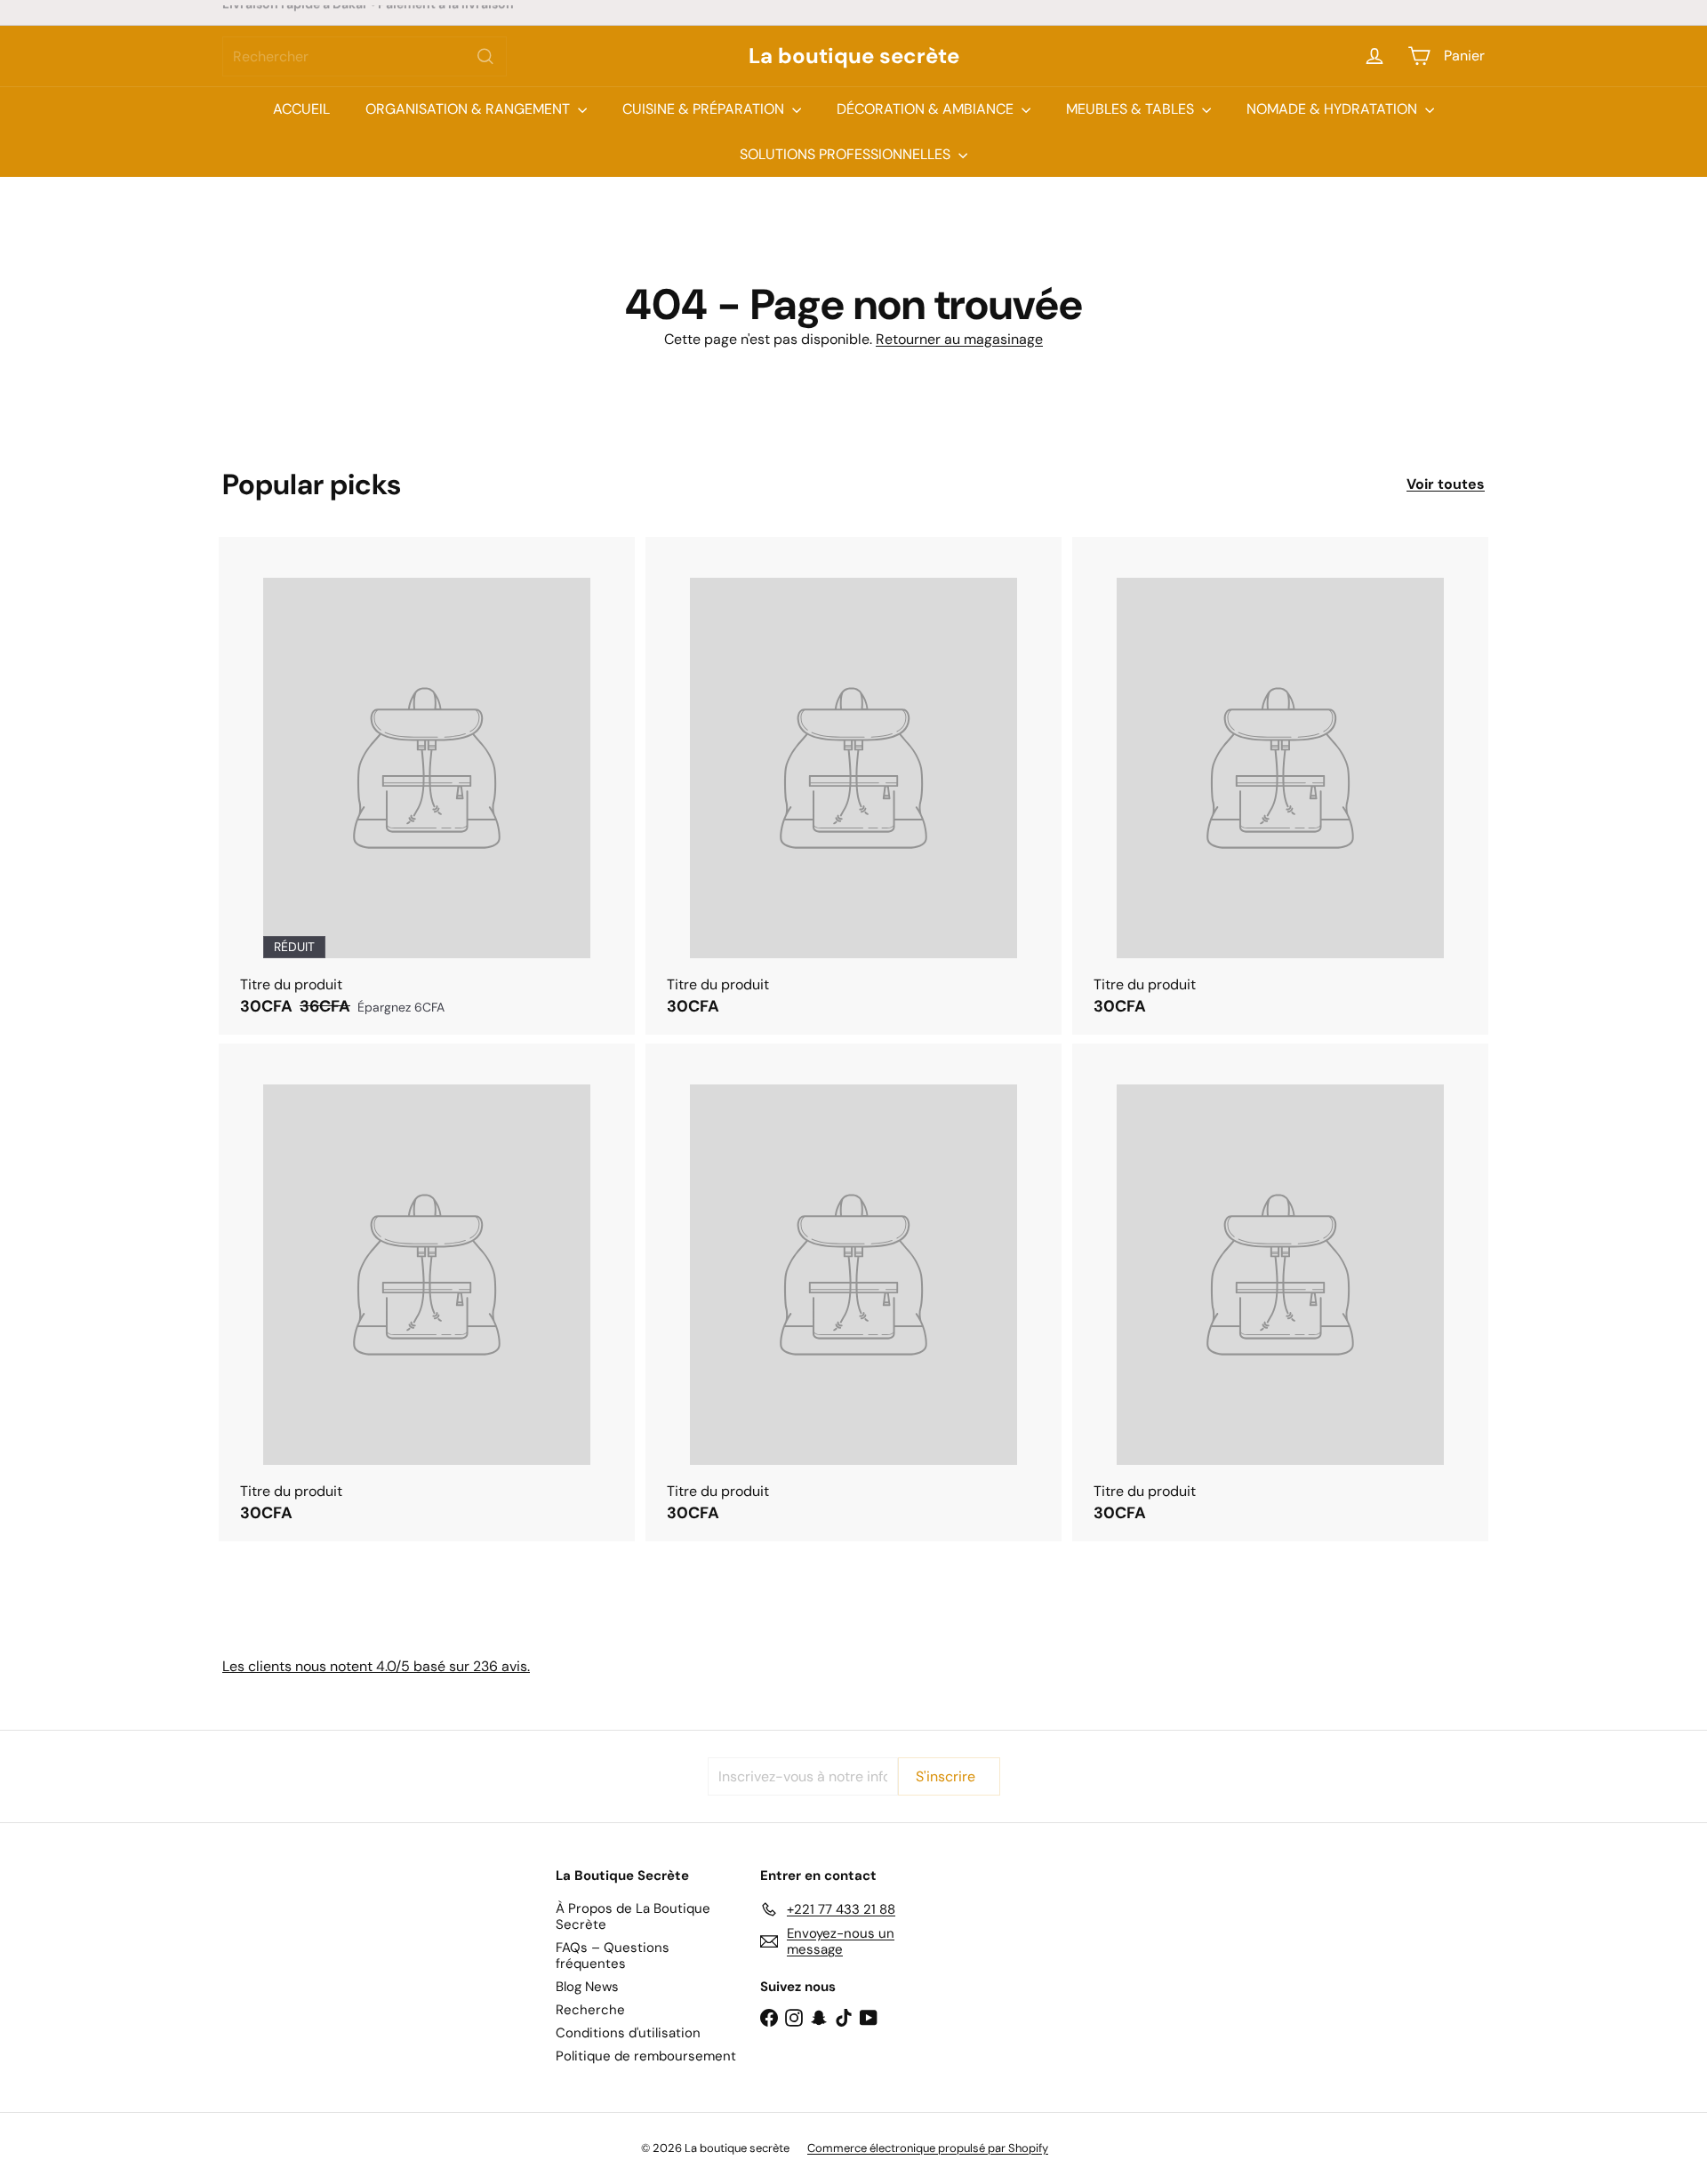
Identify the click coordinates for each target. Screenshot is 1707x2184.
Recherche (590, 2010)
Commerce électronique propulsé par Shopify (928, 2148)
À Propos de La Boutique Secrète (633, 1916)
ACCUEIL (301, 109)
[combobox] (365, 56)
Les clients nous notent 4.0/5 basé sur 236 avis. (376, 1666)
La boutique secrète (854, 56)
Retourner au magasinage (959, 339)
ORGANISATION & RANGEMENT (469, 109)
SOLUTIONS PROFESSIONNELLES (847, 154)
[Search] (485, 56)
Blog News (587, 1987)
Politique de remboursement (646, 2056)
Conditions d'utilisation (628, 2033)
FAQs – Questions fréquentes (613, 1956)
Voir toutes (1446, 484)
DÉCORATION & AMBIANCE (927, 109)
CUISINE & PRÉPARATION (705, 109)
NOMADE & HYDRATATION (1334, 109)
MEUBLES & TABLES (1132, 109)
